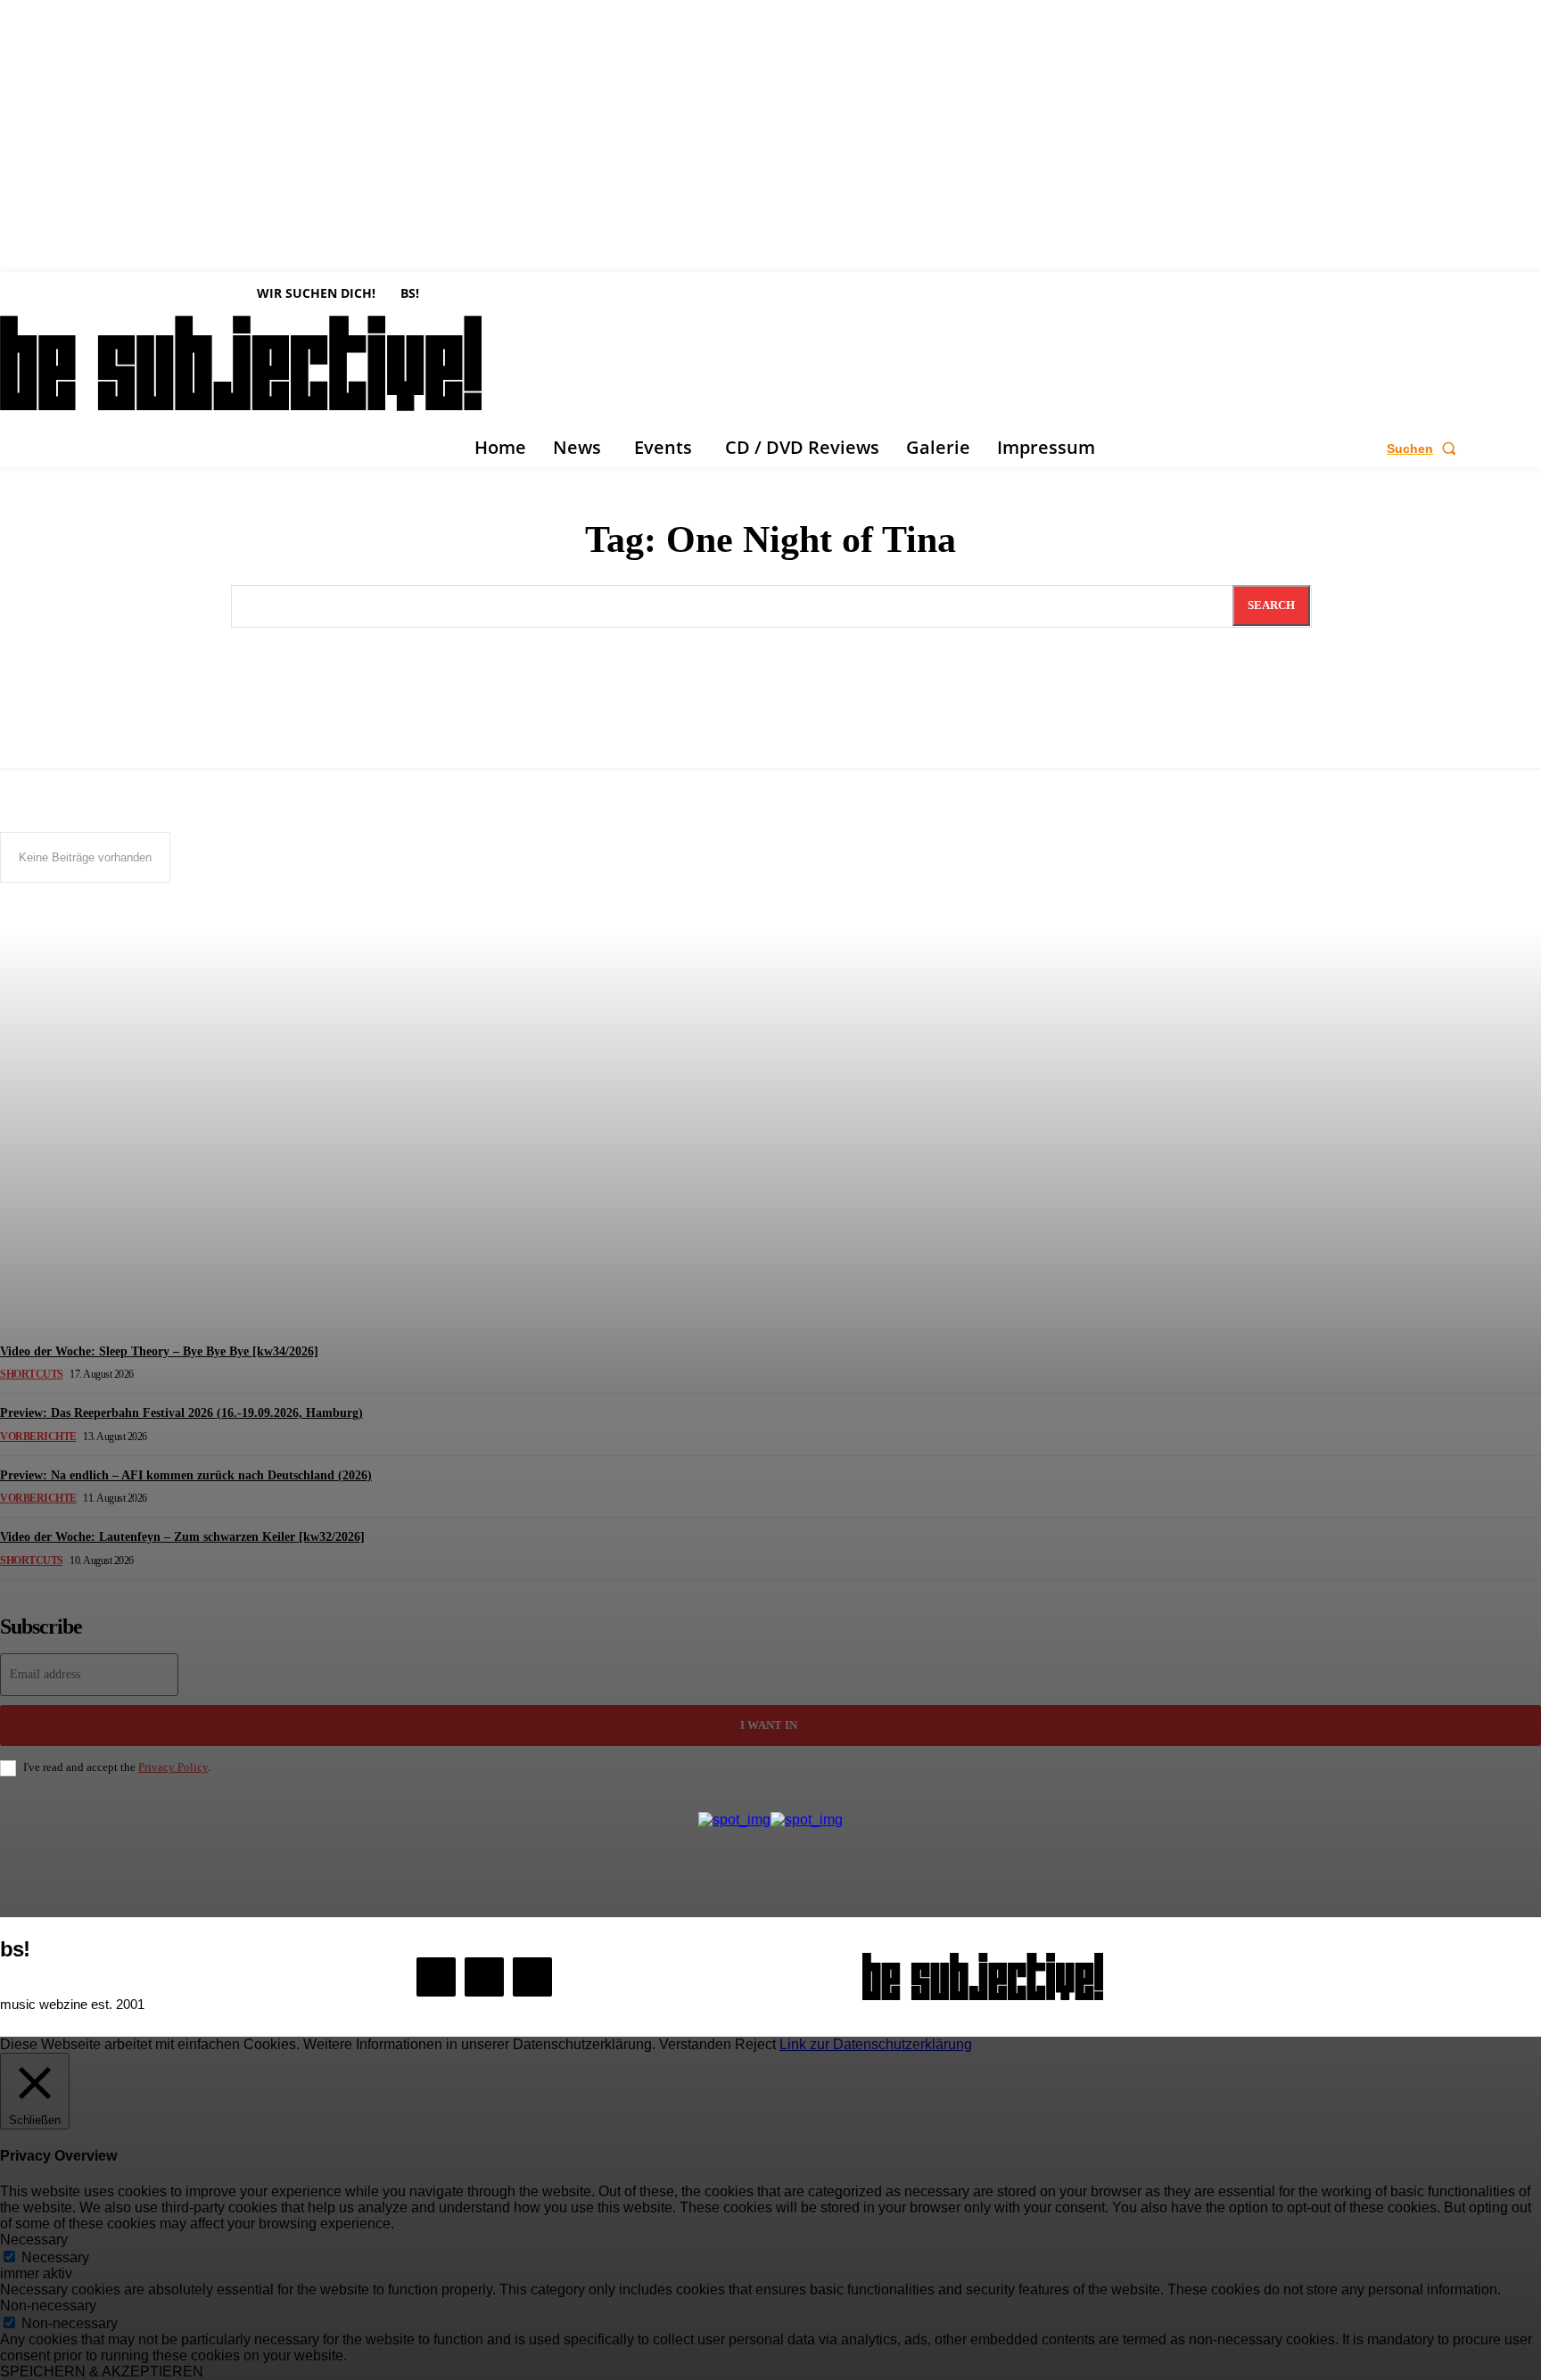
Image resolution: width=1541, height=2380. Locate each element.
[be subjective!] (983, 1976)
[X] (532, 1977)
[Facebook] (436, 1977)
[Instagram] (484, 1977)
